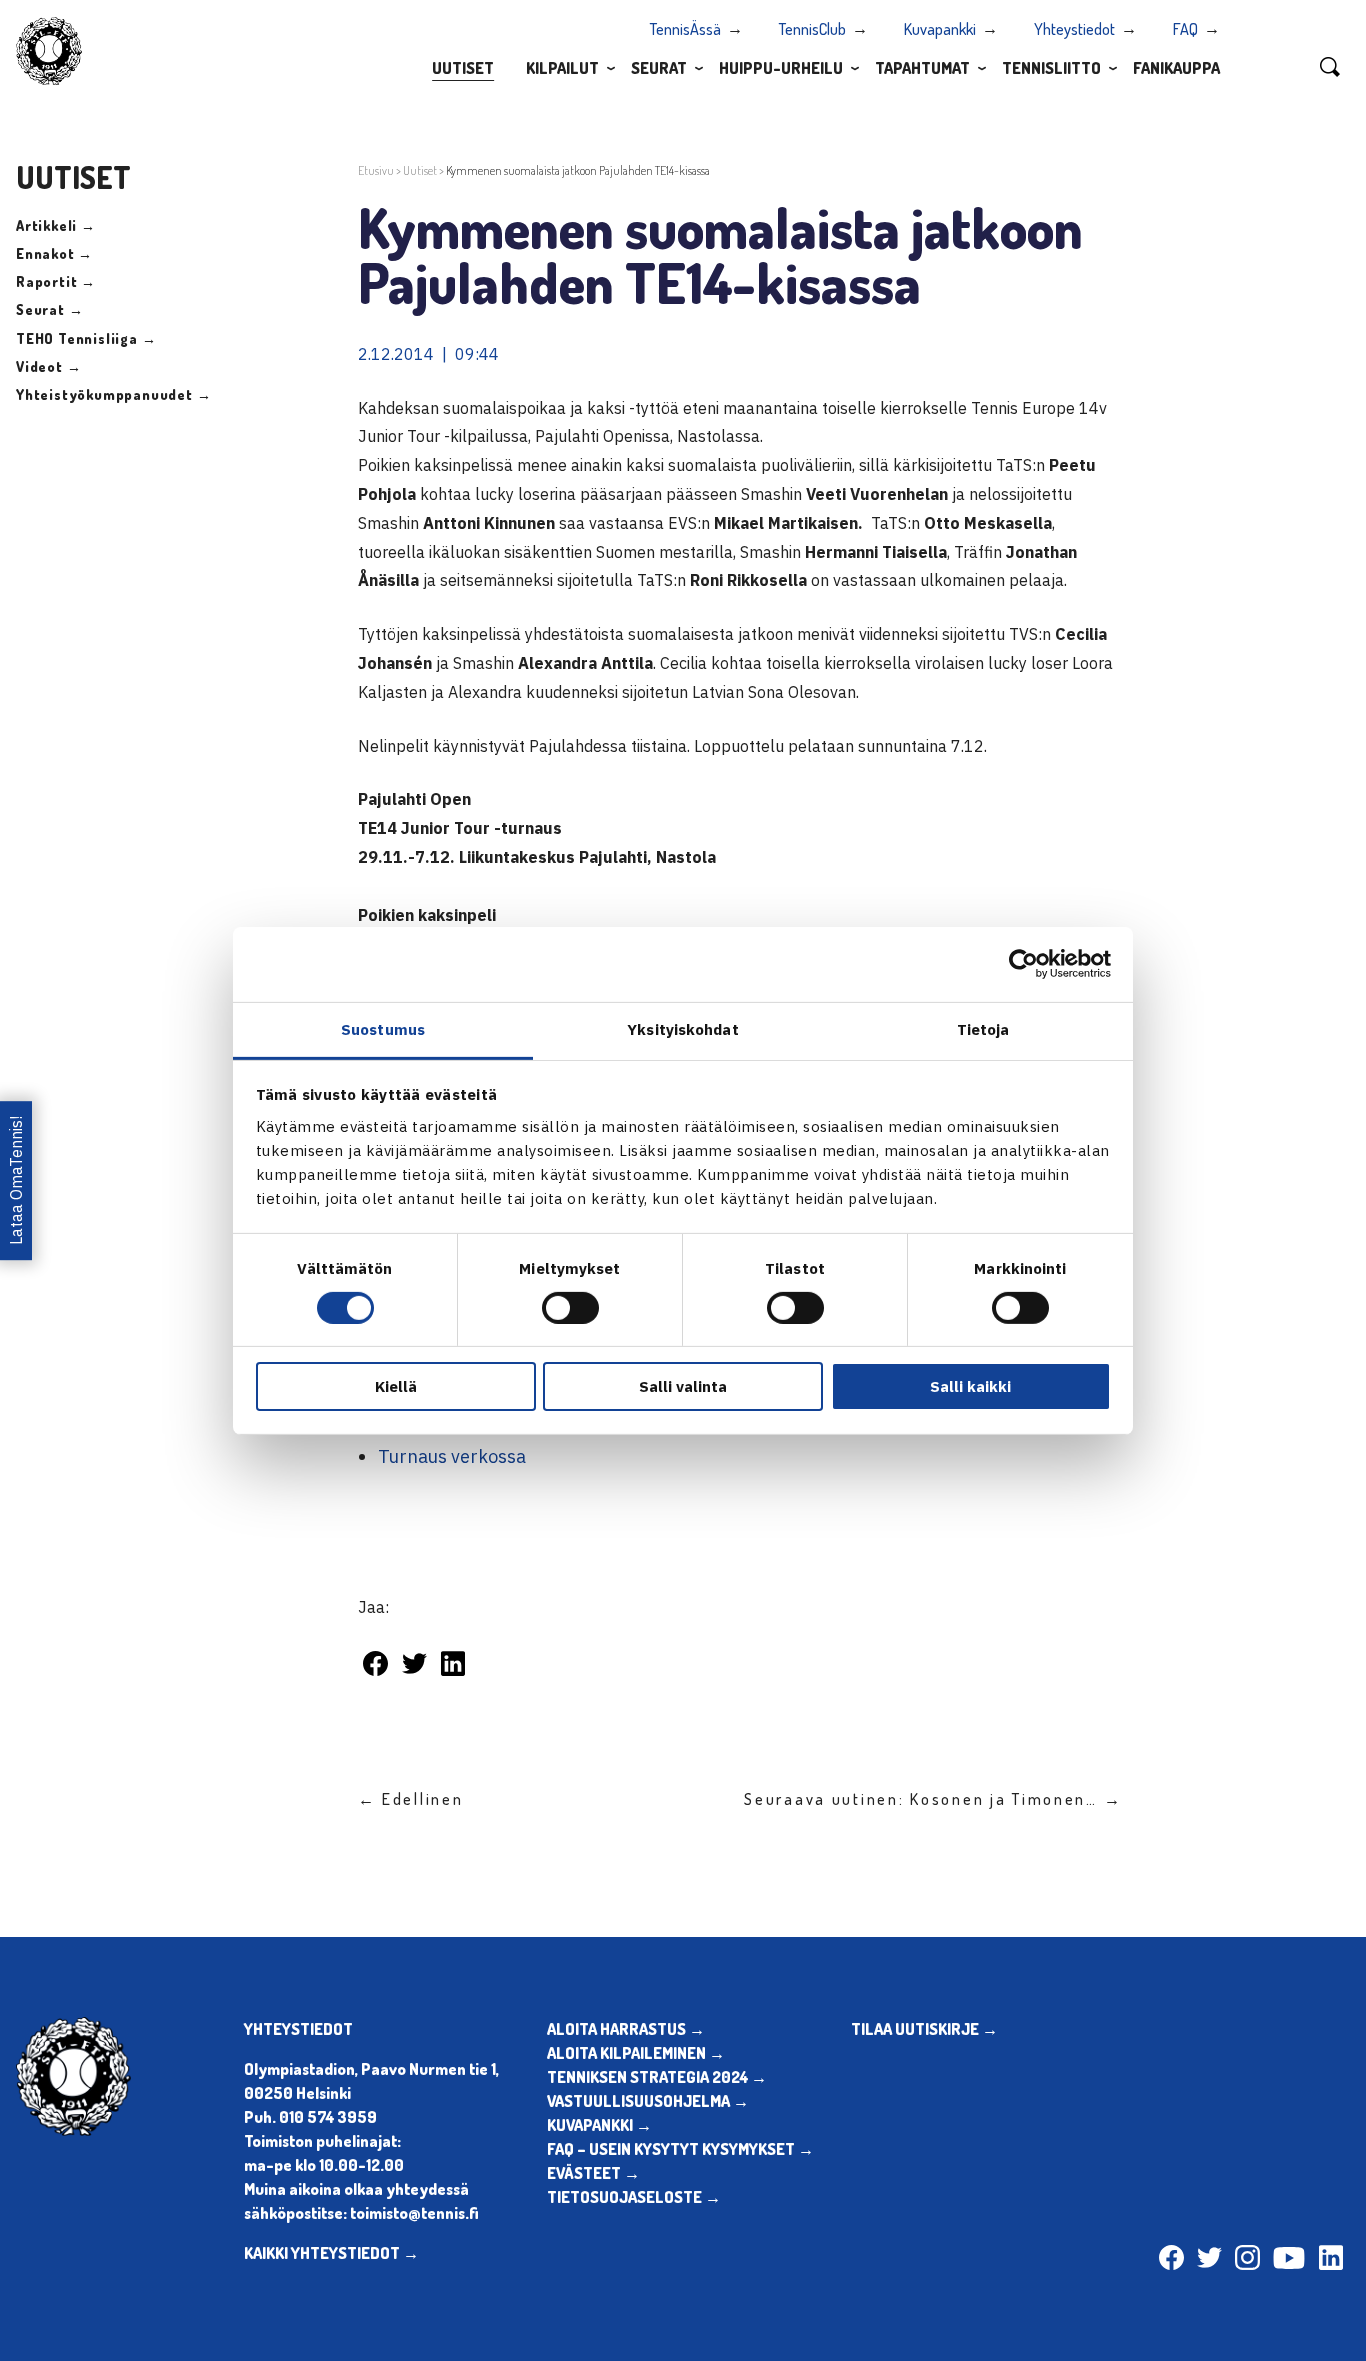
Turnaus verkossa (452, 1456)
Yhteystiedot (1074, 29)
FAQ (1185, 29)
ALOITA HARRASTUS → (626, 2029)
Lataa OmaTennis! (16, 1180)
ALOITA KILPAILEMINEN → (636, 2053)
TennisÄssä (685, 29)
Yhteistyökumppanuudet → (113, 394)
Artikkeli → (56, 225)
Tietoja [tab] (983, 1028)
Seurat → (49, 309)
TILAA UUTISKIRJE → (924, 2029)
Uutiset (463, 68)
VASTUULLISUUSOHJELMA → (648, 2101)
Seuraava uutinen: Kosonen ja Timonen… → (933, 1799)
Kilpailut (562, 68)
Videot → (48, 366)
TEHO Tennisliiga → (86, 338)
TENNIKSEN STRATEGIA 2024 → (657, 2077)
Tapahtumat (922, 68)
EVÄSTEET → (593, 2173)
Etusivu (376, 170)
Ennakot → (54, 253)
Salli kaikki (970, 1386)
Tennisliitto (1051, 68)
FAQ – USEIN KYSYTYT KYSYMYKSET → (680, 2149)
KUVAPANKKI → (599, 2125)
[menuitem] (463, 67)
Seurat (659, 68)
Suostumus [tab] (383, 1028)
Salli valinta (683, 1386)
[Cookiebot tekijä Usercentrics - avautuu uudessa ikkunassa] (1023, 964)
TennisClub (812, 29)
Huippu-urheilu (781, 68)
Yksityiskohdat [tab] (682, 1028)
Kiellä (396, 1386)
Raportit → (56, 281)
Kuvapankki (940, 29)
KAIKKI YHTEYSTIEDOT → (331, 2253)
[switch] (570, 1308)
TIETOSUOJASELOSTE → (634, 2197)
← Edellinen (411, 1799)
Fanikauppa (1176, 68)
